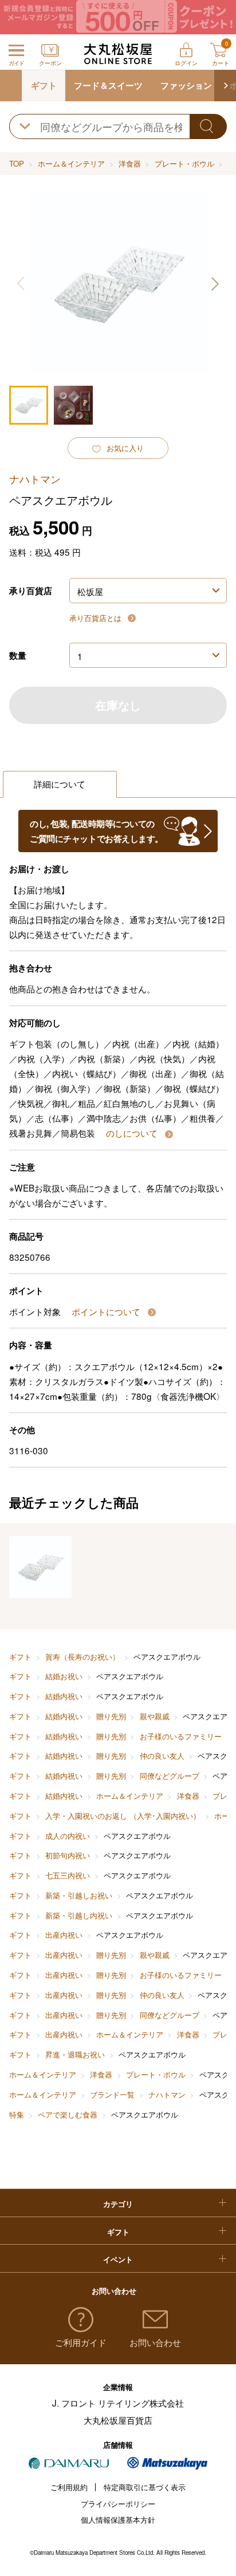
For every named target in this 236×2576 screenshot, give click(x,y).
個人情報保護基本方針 (118, 2520)
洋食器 (130, 163)
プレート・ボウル (184, 163)
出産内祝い (64, 1935)
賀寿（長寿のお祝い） (82, 1657)
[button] (225, 86)
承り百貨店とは (97, 618)
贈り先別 (111, 1716)
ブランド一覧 (112, 2094)
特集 (17, 2114)
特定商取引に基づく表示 (145, 2487)
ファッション (186, 85)
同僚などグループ (170, 1776)
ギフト (44, 85)
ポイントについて (107, 1311)
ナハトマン (167, 2094)
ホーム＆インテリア (71, 163)
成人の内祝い (68, 1836)
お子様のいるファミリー (181, 1736)
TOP (17, 163)
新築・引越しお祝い (79, 1895)
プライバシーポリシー (118, 2504)
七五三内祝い (68, 1875)
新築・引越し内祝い (79, 1915)
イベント (118, 2259)
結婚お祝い (64, 1676)
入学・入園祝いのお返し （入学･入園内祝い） (123, 1816)
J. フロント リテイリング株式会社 (118, 2403)
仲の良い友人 (162, 1756)
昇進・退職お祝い (75, 2054)
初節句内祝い (68, 1855)
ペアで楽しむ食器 (68, 2114)
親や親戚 (155, 1716)
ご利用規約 (69, 2487)
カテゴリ (118, 2204)
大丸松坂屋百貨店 (118, 2420)
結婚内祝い (64, 1696)
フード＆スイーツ (108, 85)
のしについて (133, 1133)
